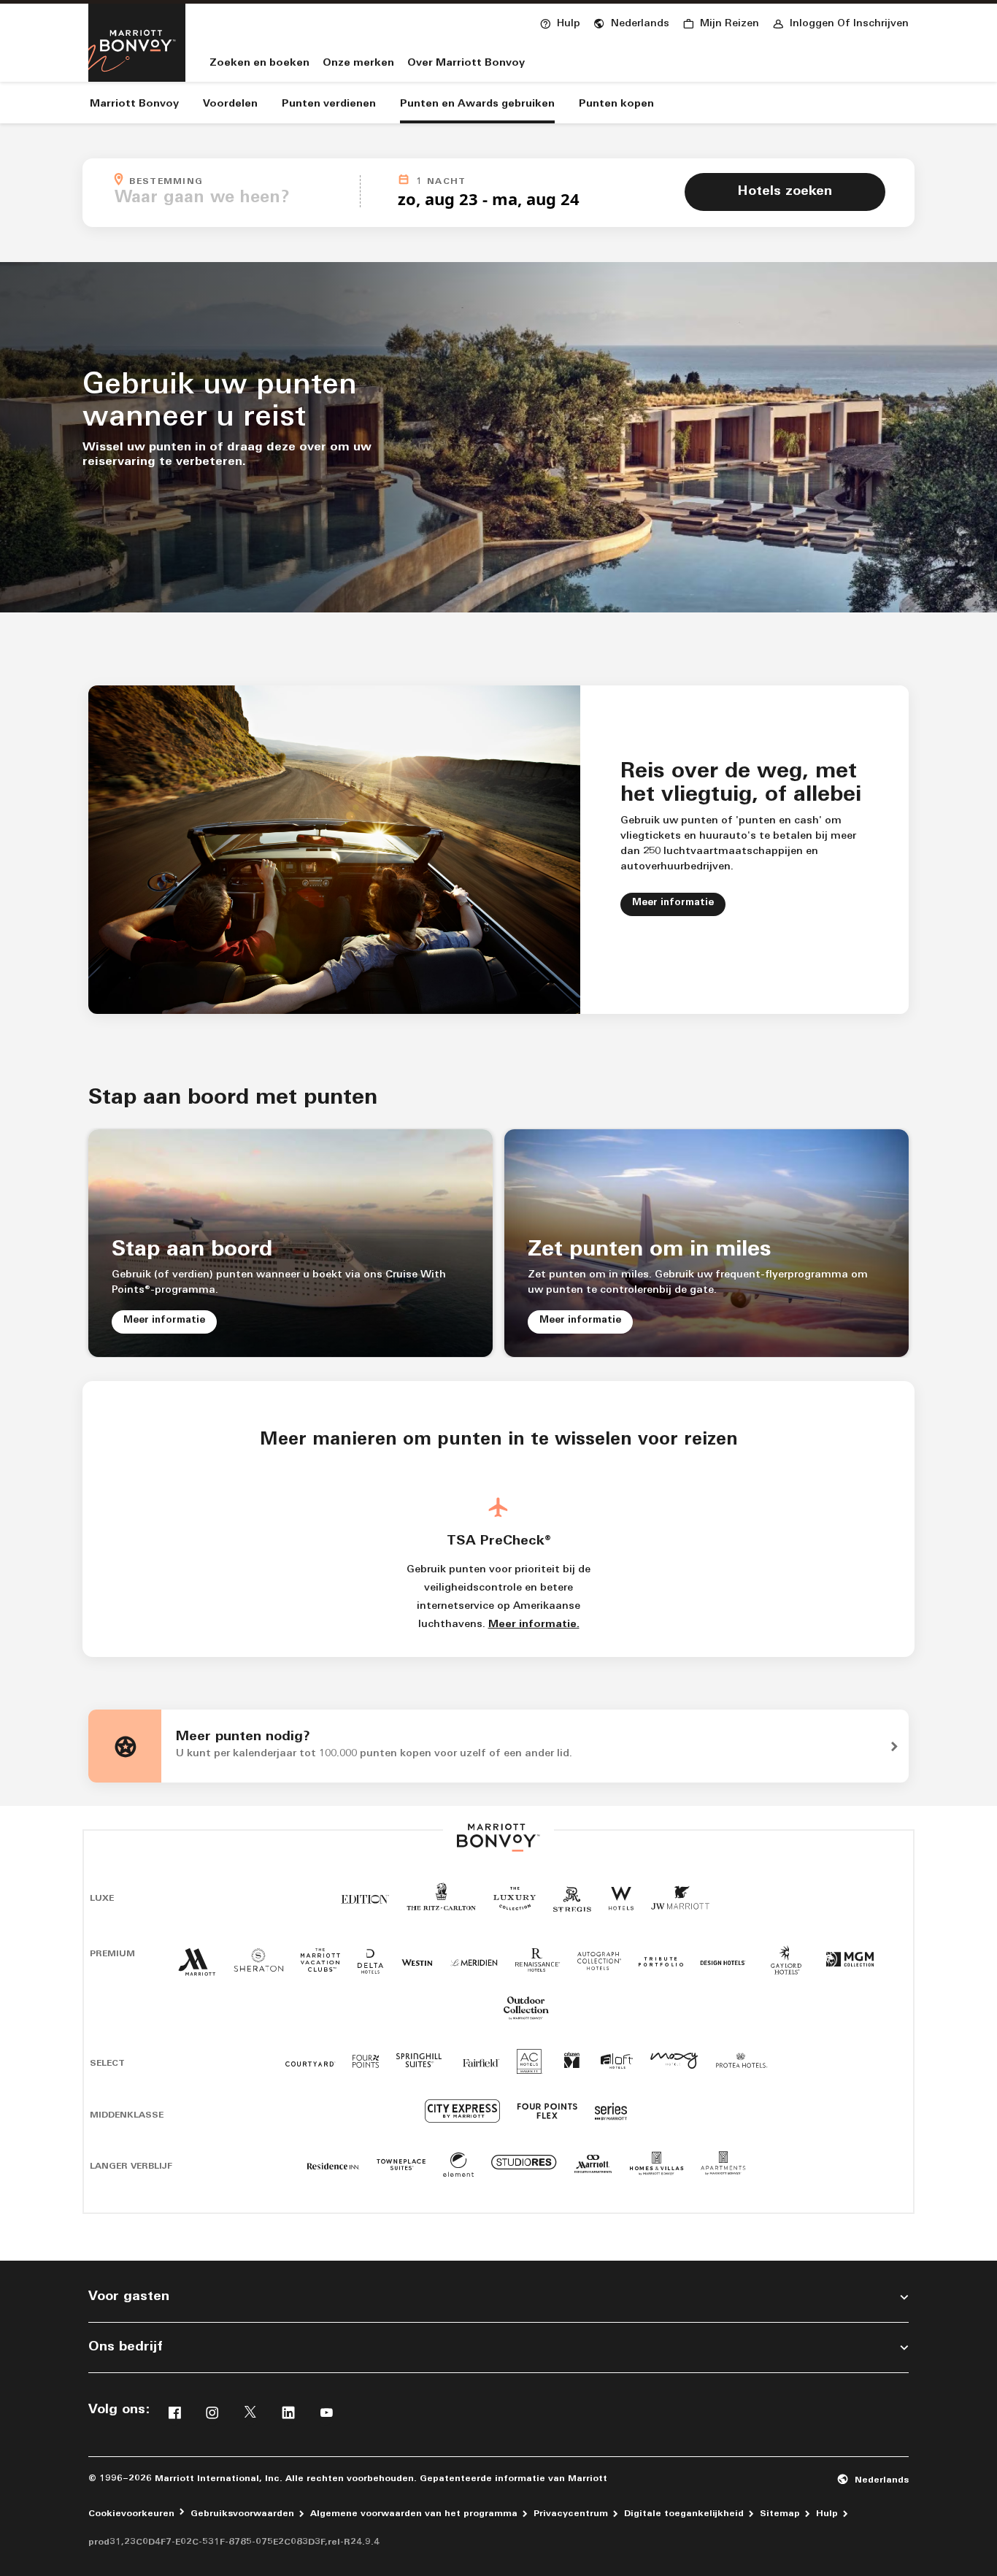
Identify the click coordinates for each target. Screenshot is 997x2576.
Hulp (827, 2514)
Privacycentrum (571, 2514)
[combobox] (233, 199)
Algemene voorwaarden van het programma (414, 2514)
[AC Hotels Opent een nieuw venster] (530, 2067)
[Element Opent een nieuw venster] (458, 2170)
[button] (631, 22)
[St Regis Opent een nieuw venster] (572, 1905)
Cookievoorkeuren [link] (131, 2514)
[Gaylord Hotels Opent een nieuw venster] (786, 1976)
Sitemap (780, 2514)
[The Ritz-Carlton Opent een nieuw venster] (441, 1906)
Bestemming (240, 180)
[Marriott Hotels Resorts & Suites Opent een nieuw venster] (197, 1969)
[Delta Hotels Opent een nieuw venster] (371, 1967)
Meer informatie (679, 902)
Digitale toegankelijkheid (684, 2514)
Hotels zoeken (785, 192)
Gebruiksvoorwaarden (242, 2514)
